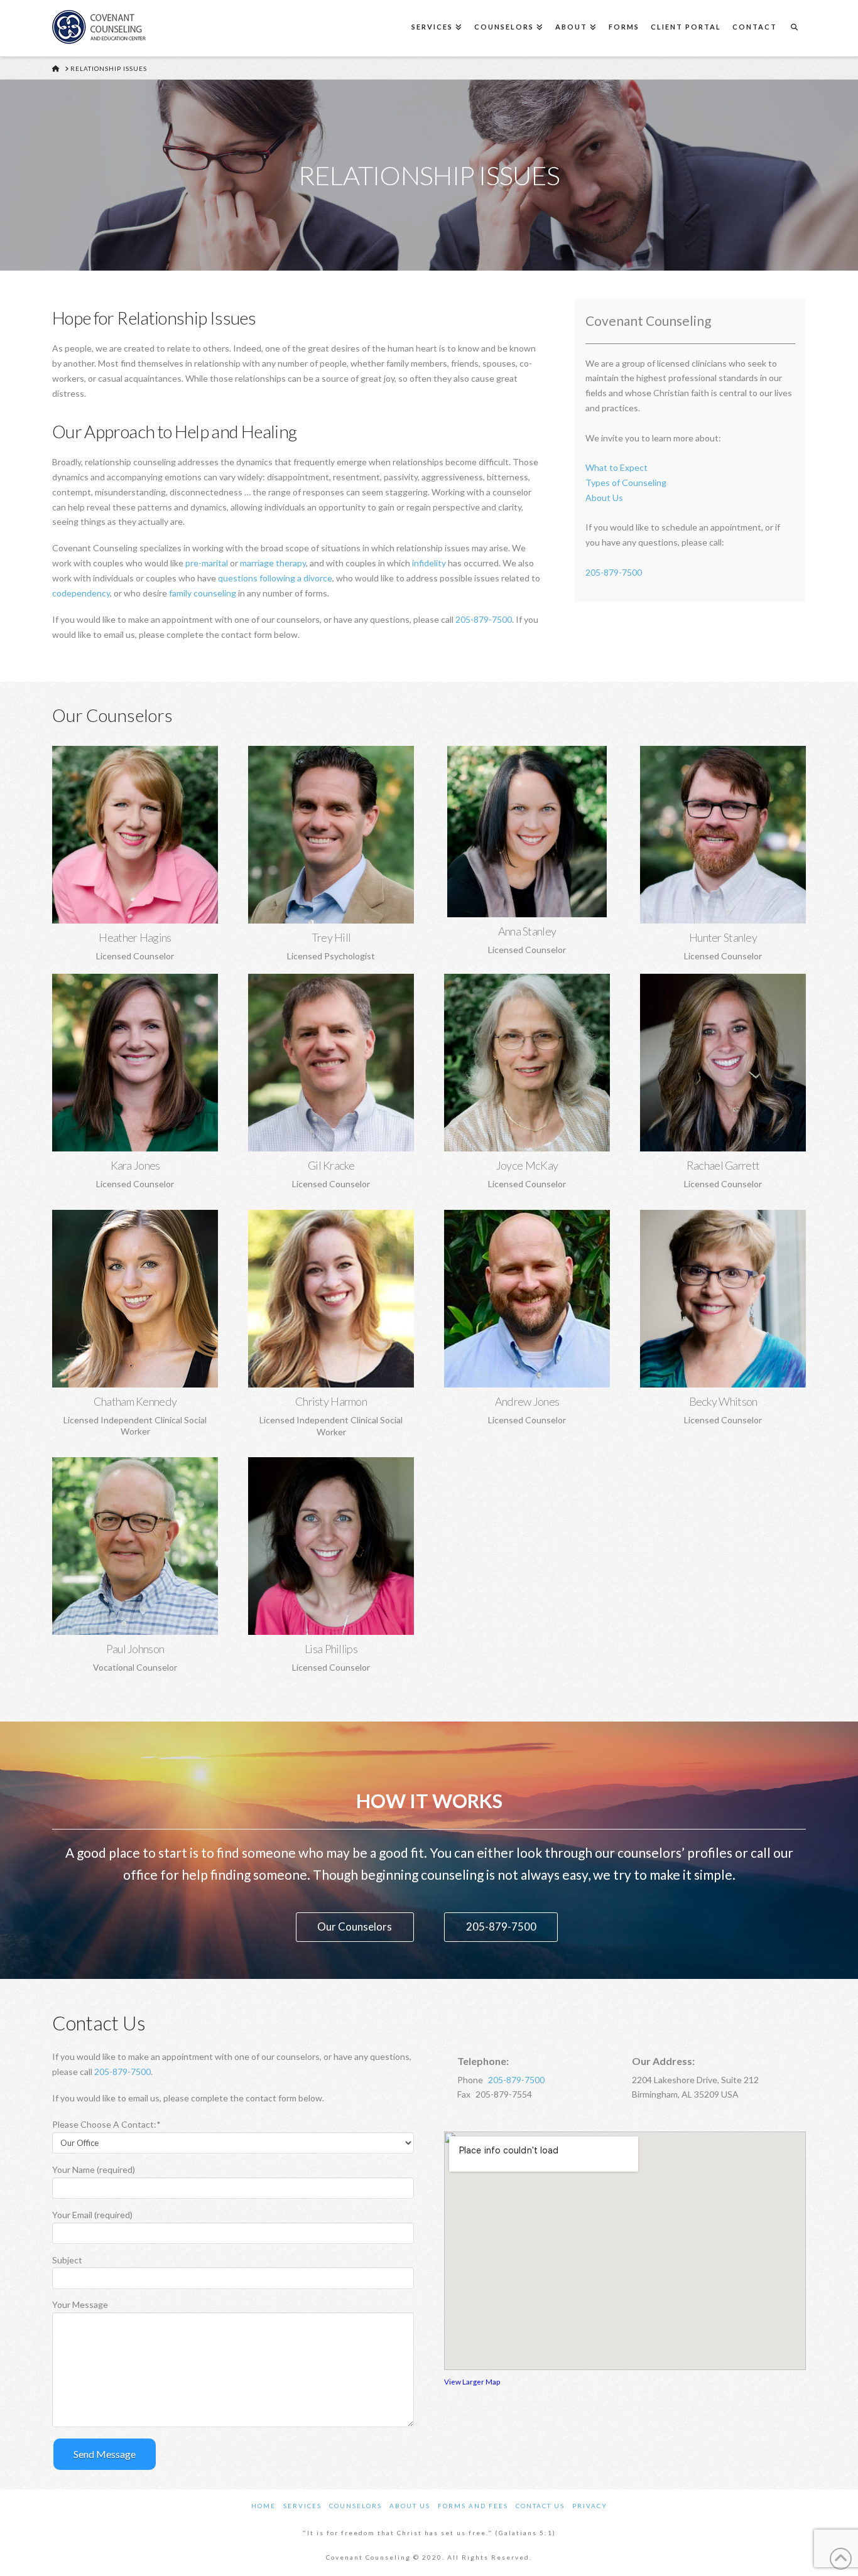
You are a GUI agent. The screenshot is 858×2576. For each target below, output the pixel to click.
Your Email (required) (92, 2215)
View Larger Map (472, 2381)
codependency (81, 593)
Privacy (590, 2506)
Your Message (80, 2304)
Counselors (356, 2506)
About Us (604, 498)
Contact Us (540, 2506)
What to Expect (616, 467)
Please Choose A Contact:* (106, 2124)
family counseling (203, 593)
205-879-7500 (484, 619)
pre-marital (207, 563)
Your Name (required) (94, 2169)
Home (263, 2506)
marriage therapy (273, 563)
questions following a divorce (275, 578)
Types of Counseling (626, 482)
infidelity (429, 563)
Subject (67, 2260)
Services (302, 2506)
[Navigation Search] (794, 28)
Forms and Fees (473, 2506)
